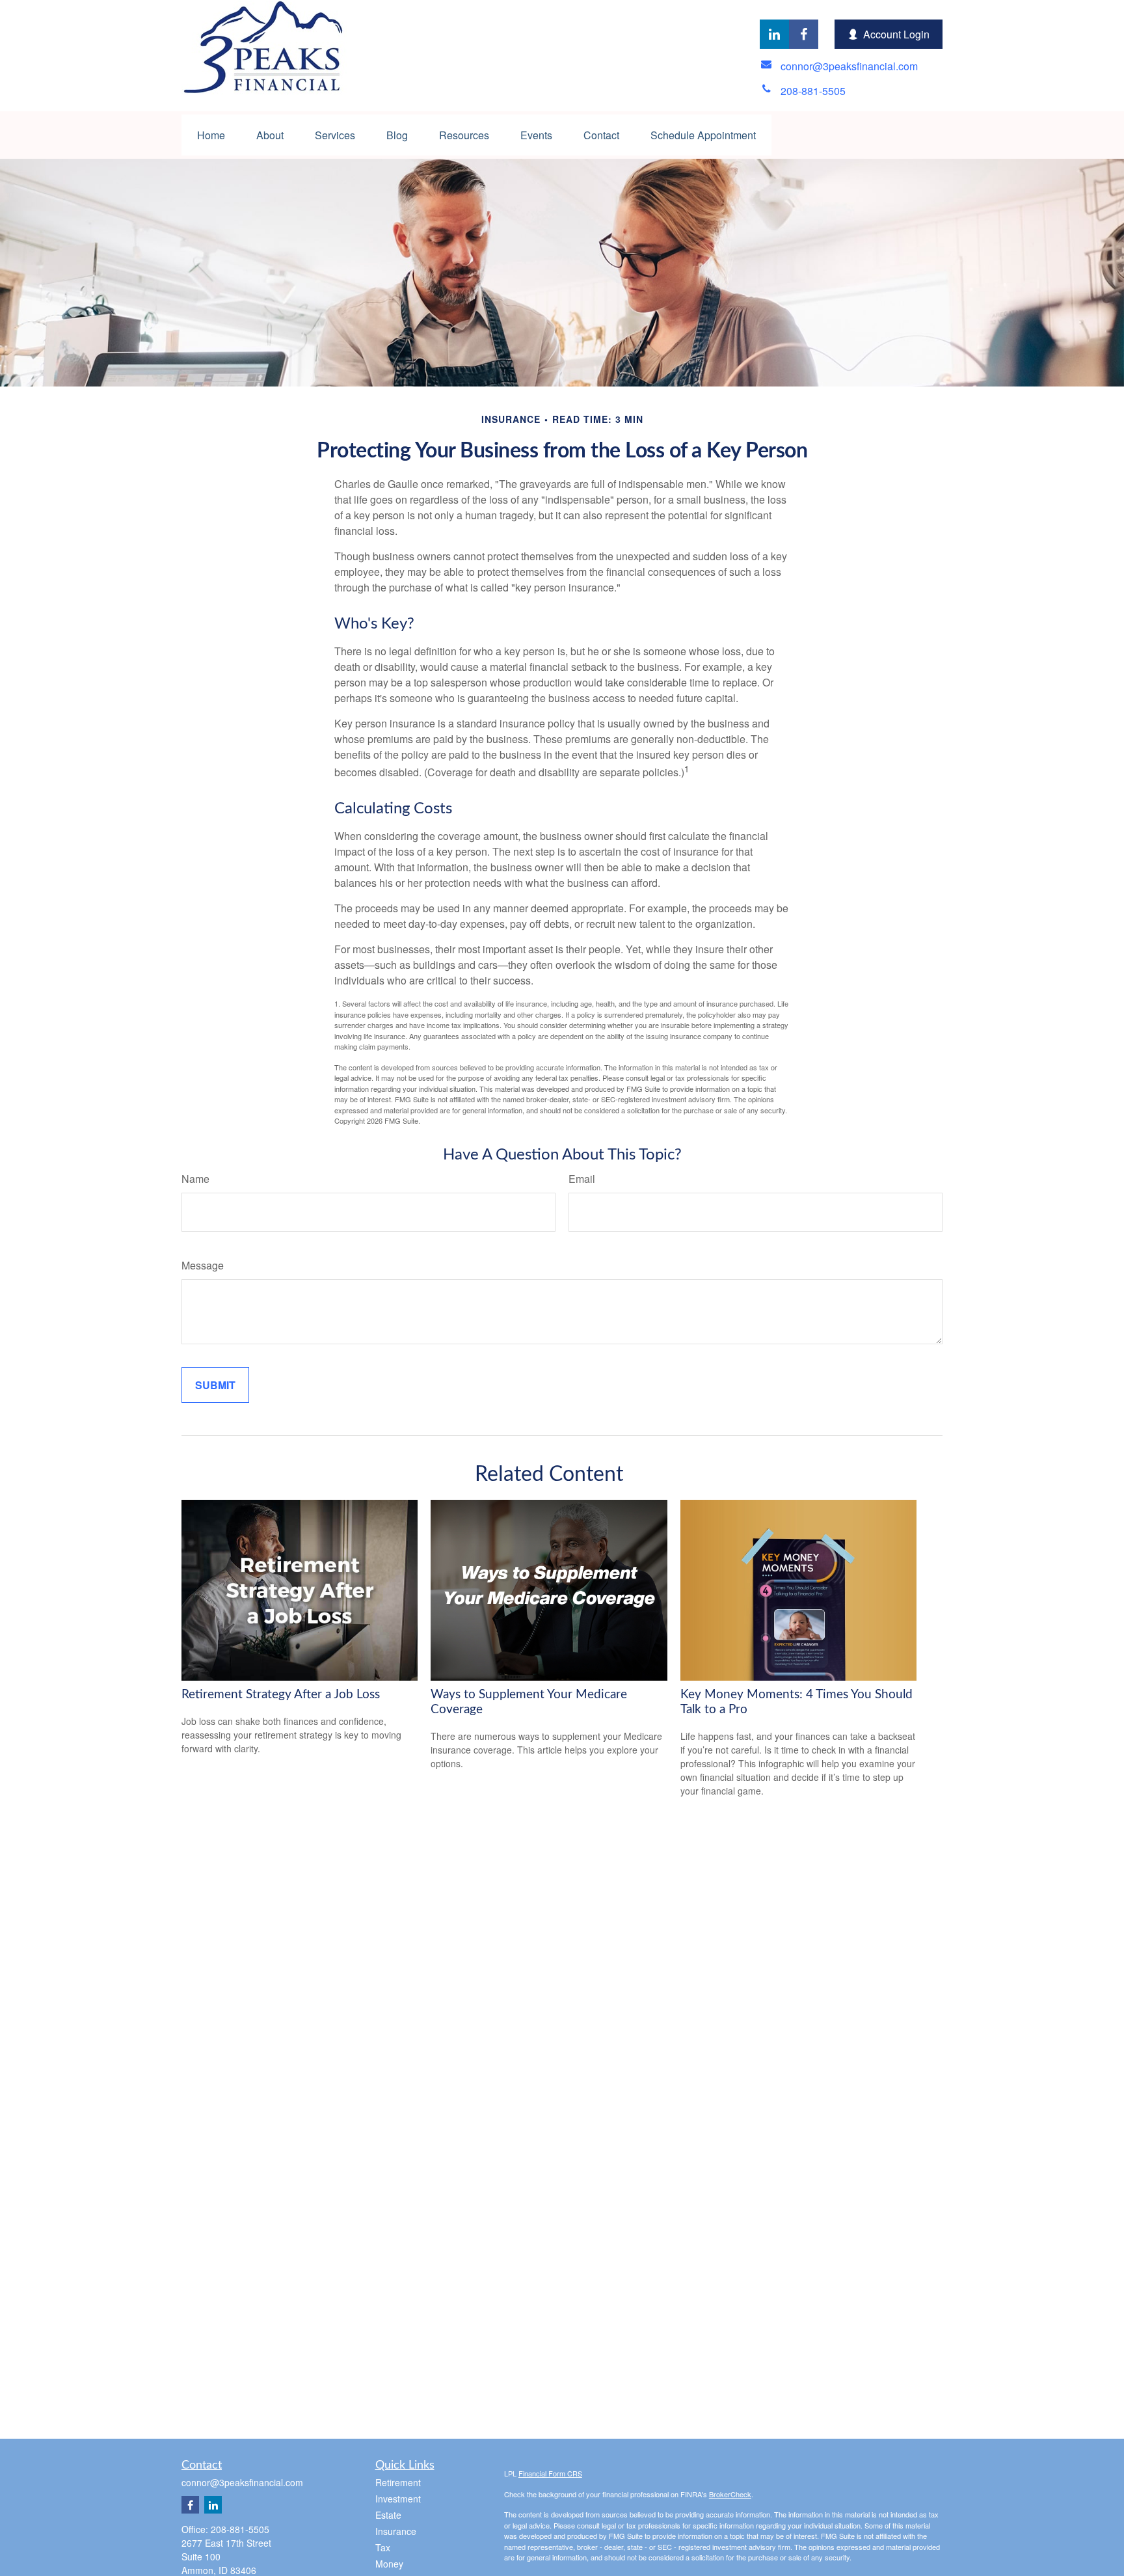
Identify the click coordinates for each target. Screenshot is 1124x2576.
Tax (383, 2547)
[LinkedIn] (774, 34)
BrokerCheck (730, 2494)
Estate (388, 2515)
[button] (211, 135)
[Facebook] (804, 34)
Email (582, 1179)
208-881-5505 (240, 2529)
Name (195, 1179)
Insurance (396, 2531)
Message (203, 1265)
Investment (398, 2499)
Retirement (398, 2482)
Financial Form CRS (550, 2473)
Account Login (896, 34)
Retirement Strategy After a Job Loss (281, 1695)
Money (389, 2564)
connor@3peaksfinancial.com (242, 2482)
